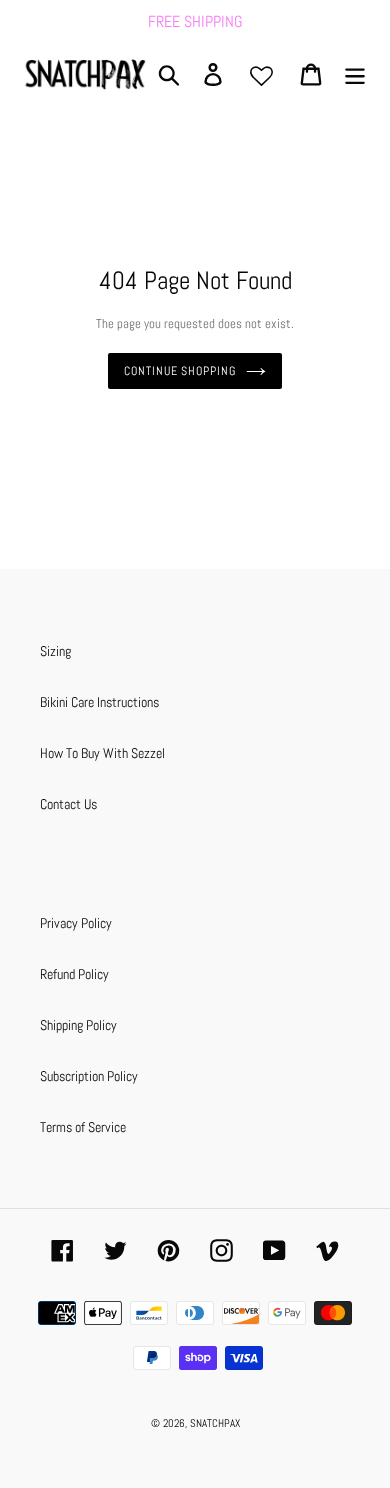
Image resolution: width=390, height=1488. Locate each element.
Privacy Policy (76, 923)
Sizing (55, 651)
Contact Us (68, 804)
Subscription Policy (89, 1076)
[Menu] (355, 74)
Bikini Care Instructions (99, 702)
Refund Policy (74, 974)
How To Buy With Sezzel (102, 753)
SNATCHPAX (215, 1423)
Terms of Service (83, 1127)
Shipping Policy (78, 1025)
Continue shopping (180, 371)
